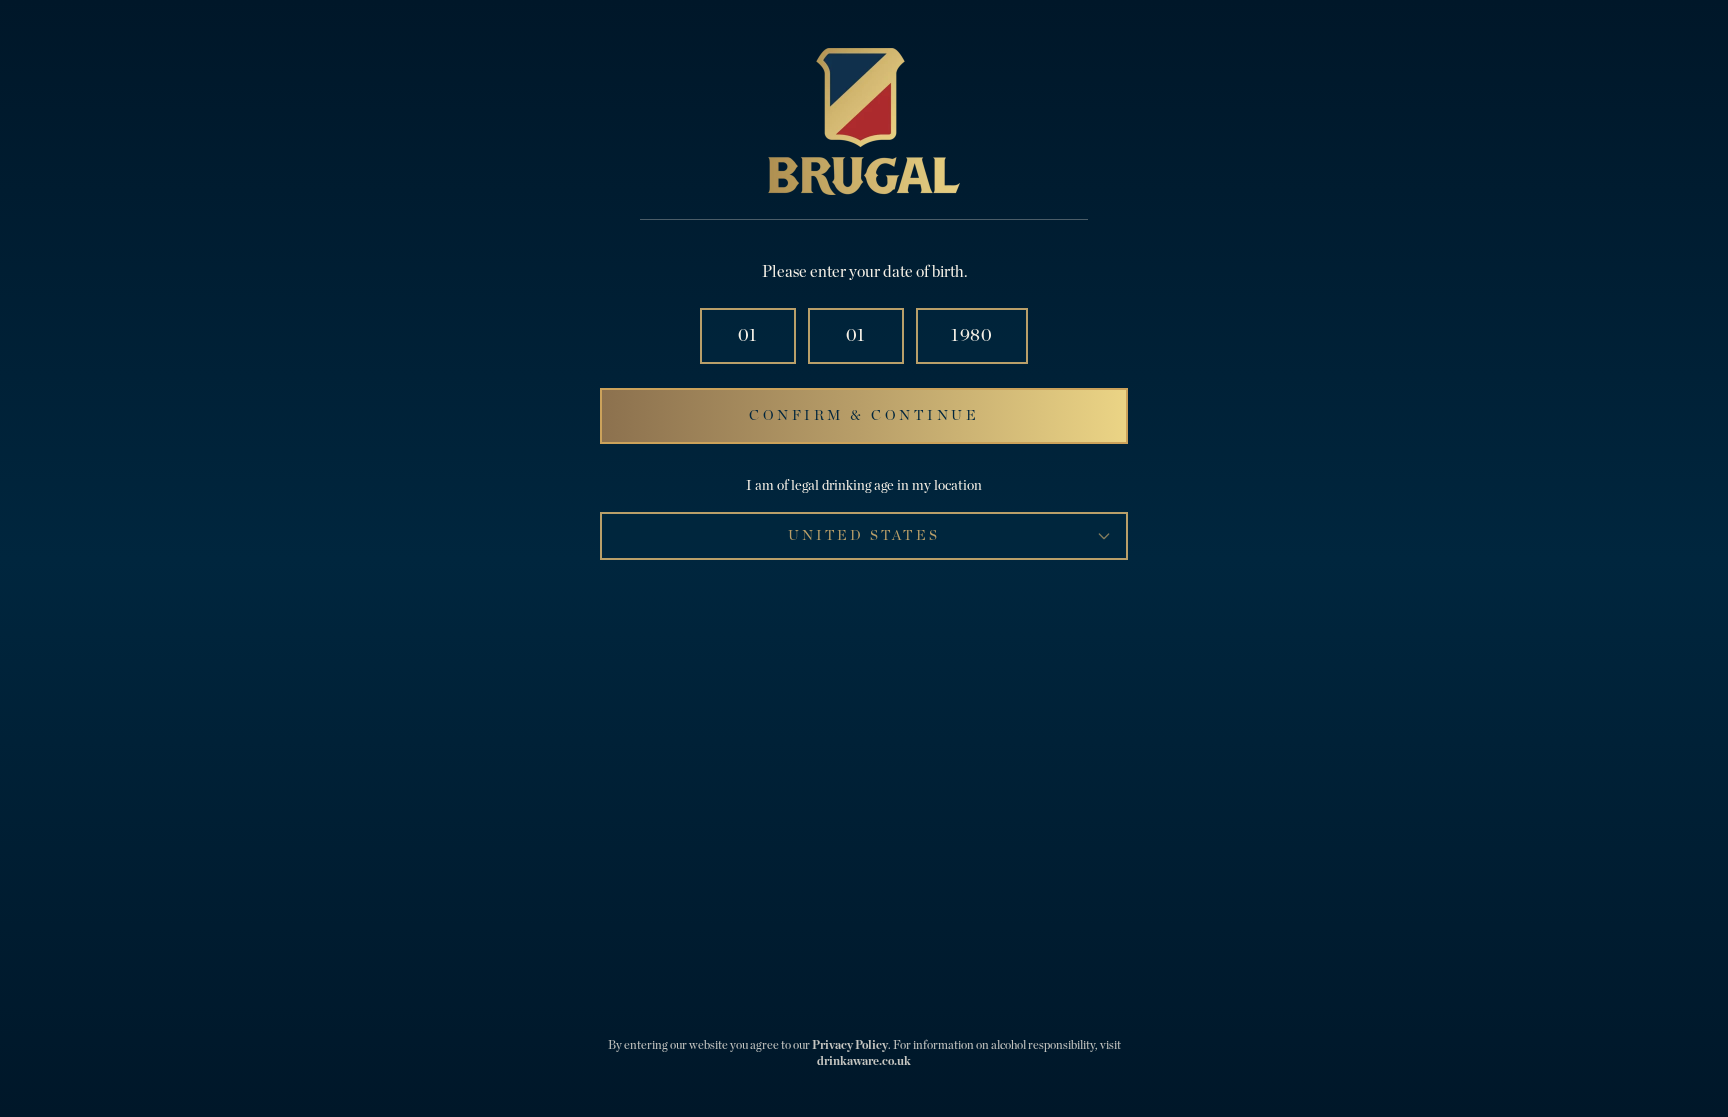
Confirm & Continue (864, 416)
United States (863, 536)
